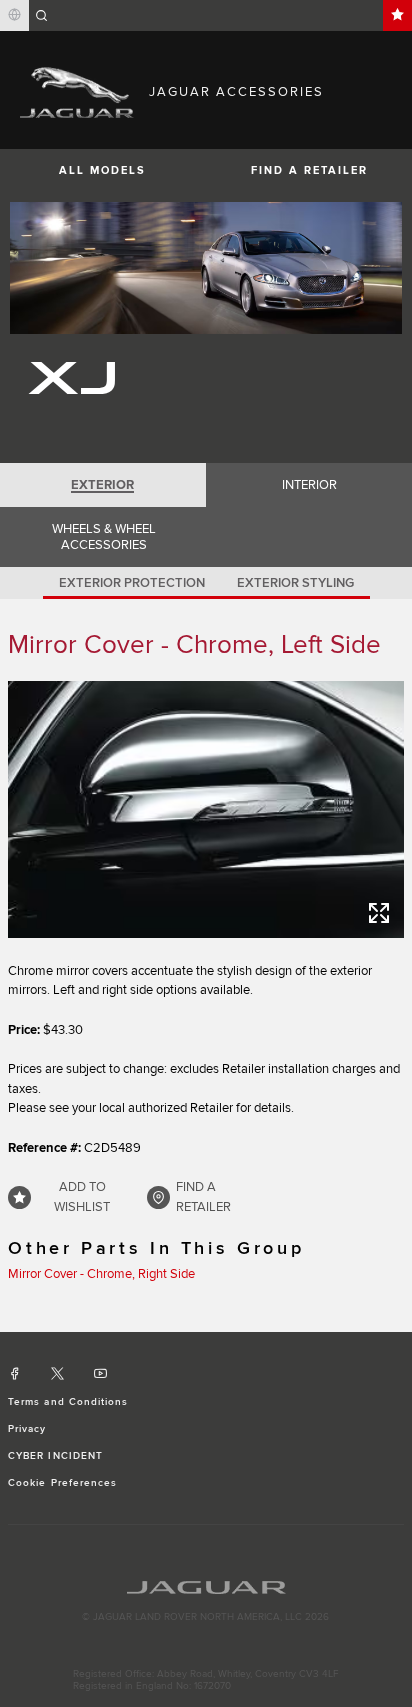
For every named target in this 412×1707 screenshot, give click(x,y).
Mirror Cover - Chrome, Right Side (101, 1274)
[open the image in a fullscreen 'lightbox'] (206, 809)
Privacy (27, 1429)
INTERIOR (309, 485)
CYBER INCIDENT (55, 1456)
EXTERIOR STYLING (295, 583)
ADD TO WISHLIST (82, 1197)
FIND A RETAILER (309, 170)
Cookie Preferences (62, 1483)
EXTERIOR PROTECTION (132, 583)
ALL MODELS (102, 170)
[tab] (103, 485)
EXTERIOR (102, 485)
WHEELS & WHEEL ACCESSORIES (104, 537)
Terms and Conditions (68, 1402)
